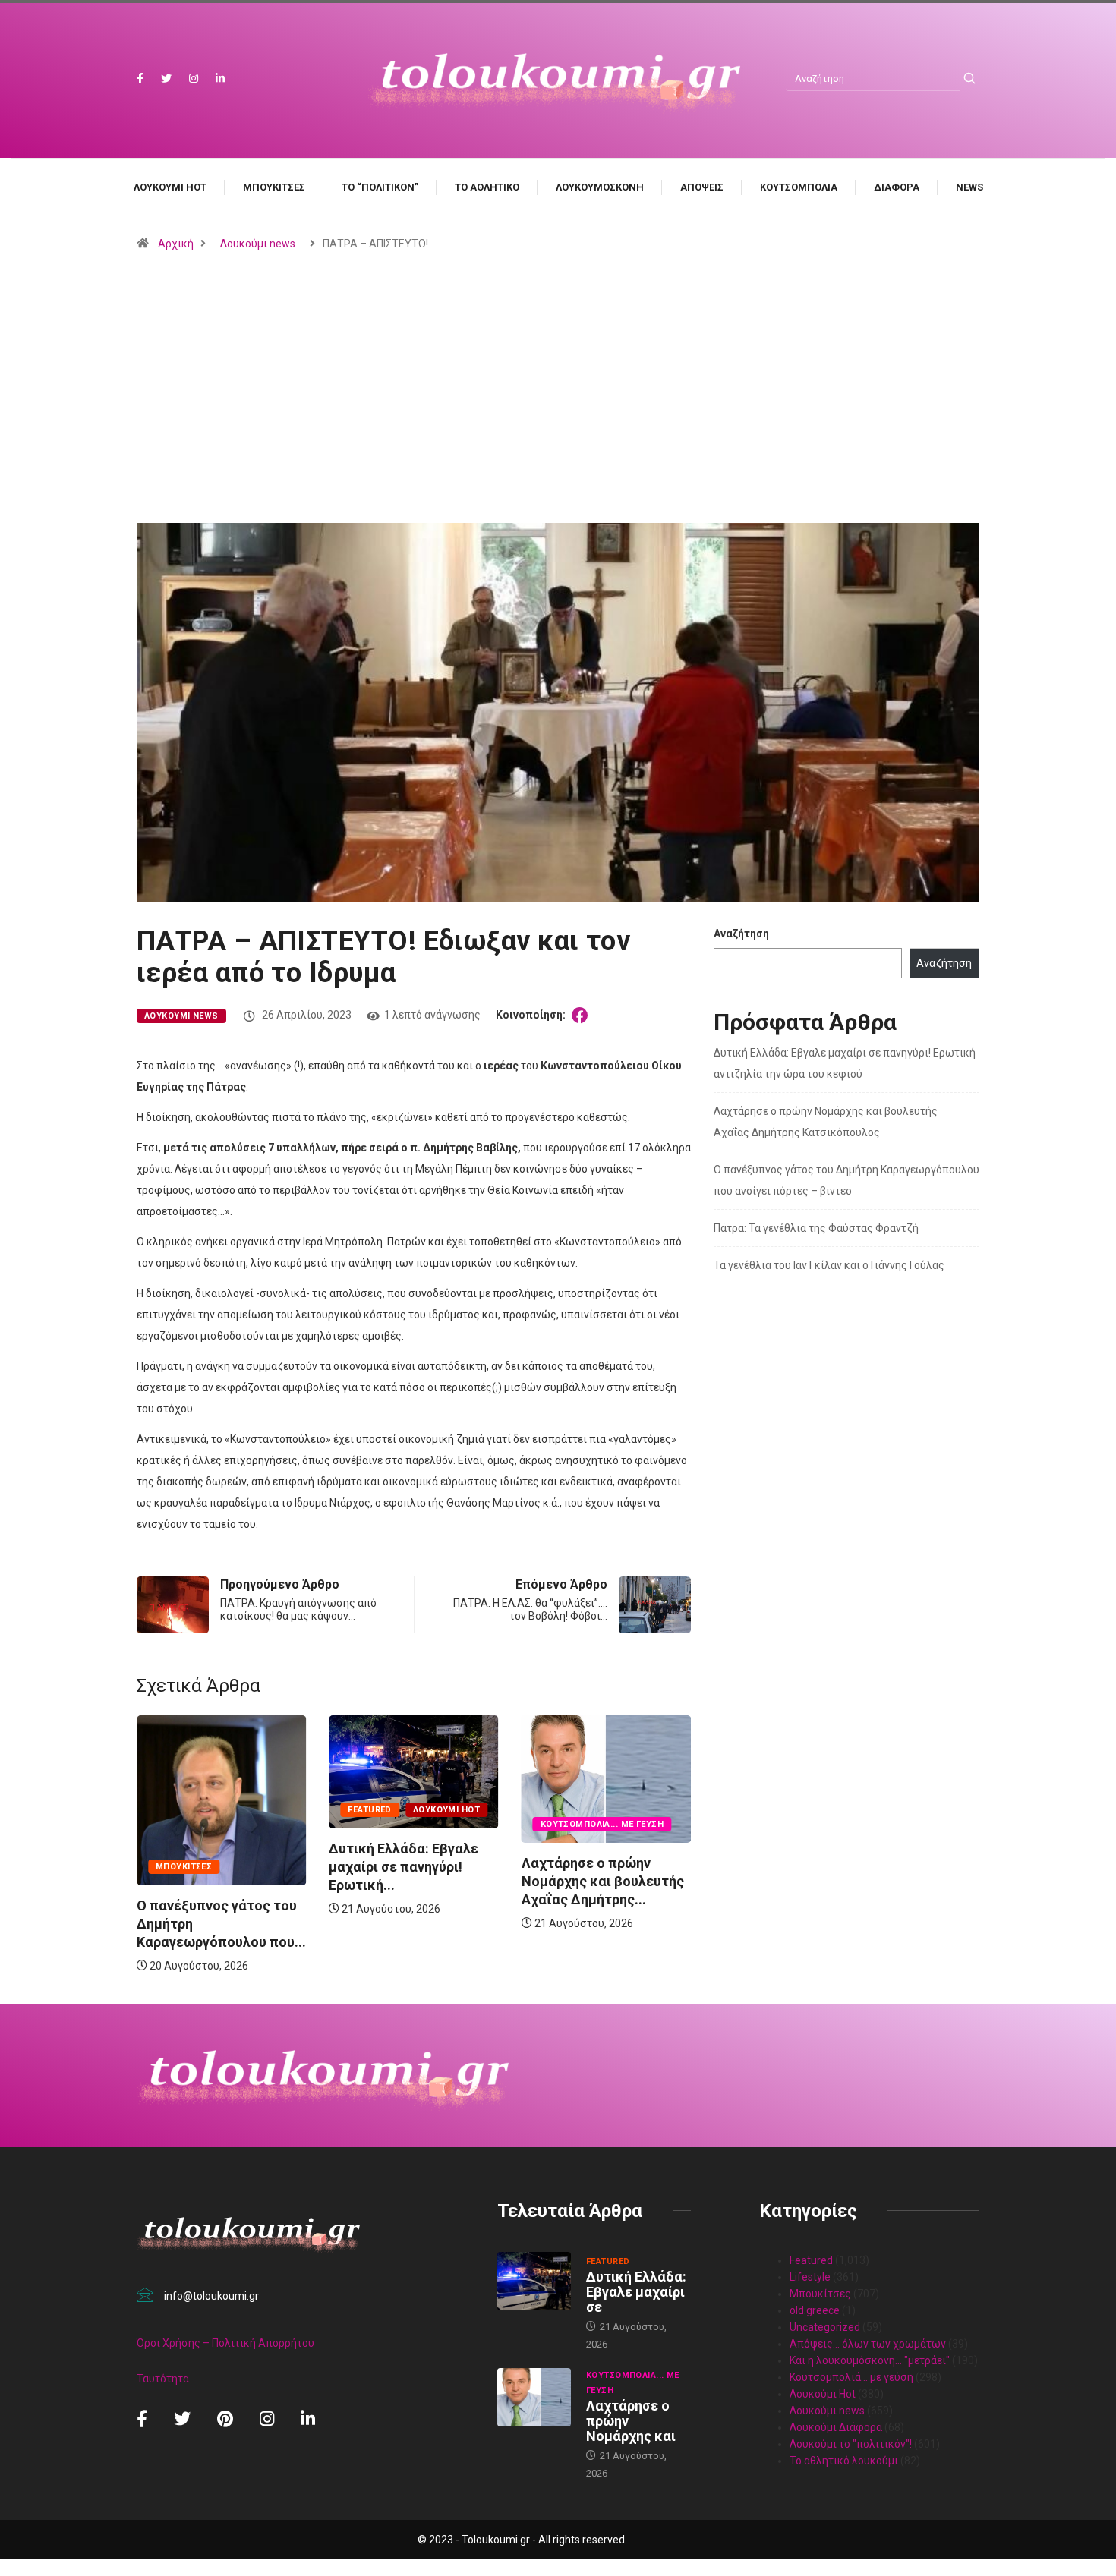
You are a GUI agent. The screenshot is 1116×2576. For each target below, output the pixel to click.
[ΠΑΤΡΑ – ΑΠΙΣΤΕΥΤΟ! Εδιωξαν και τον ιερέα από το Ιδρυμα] (582, 1015)
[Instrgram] (194, 79)
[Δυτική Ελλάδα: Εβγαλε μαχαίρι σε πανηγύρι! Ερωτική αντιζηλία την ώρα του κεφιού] (534, 2282)
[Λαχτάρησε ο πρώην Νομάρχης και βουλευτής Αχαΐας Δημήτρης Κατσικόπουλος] (534, 2398)
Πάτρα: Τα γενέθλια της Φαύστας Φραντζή (816, 1228)
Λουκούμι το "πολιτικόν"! (851, 2444)
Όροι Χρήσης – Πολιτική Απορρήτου (225, 2343)
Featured (370, 1810)
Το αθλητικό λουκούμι (844, 2461)
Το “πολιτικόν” (380, 187)
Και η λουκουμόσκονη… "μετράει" (870, 2360)
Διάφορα (897, 187)
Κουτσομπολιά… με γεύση (851, 2377)
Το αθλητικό (487, 187)
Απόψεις (702, 187)
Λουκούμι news (258, 244)
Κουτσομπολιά (799, 187)
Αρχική (176, 244)
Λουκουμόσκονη (600, 187)
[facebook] (140, 79)
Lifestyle (810, 2277)
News (969, 187)
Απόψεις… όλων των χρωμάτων (868, 2344)
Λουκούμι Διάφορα (836, 2427)
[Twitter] (166, 79)
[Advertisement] (558, 424)
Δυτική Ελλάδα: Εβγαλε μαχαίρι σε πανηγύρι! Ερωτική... (404, 1867)
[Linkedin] (220, 79)
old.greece (815, 2310)
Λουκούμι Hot (170, 187)
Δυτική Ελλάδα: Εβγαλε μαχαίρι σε (636, 2292)
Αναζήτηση (741, 934)
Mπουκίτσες (274, 187)
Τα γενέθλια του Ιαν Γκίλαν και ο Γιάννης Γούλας (829, 1265)
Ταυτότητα (163, 2379)
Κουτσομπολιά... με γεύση (602, 1824)
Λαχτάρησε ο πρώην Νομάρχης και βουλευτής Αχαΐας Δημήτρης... (603, 1881)
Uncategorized (825, 2327)
